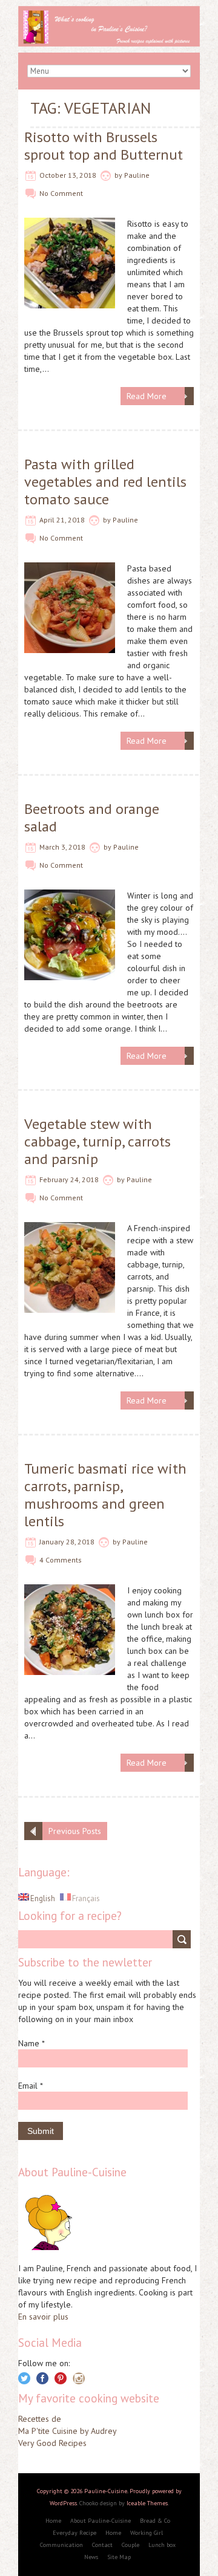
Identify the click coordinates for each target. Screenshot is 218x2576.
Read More (147, 396)
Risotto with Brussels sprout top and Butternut (104, 146)
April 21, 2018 (62, 520)
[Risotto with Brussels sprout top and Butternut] (70, 224)
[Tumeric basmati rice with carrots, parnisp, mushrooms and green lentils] (70, 1590)
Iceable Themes (147, 2503)
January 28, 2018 (67, 1542)
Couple (130, 2545)
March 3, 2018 (62, 847)
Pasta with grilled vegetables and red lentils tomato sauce (105, 482)
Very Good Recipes (52, 2443)
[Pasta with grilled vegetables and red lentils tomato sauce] (70, 568)
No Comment (61, 193)
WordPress (63, 2503)
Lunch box (162, 2545)
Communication (61, 2545)
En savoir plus (43, 2317)
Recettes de (40, 2419)
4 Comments (61, 1560)
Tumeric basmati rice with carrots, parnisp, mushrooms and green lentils (105, 1495)
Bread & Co (155, 2521)
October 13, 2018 (68, 175)
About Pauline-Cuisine (101, 2521)
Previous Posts (75, 1831)
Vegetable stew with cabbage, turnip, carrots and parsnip (97, 1141)
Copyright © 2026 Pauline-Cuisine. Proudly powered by (109, 2491)
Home (53, 2521)
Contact (102, 2545)
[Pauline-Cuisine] (109, 12)
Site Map (119, 2557)
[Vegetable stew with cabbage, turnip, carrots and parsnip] (70, 1228)
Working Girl (147, 2533)
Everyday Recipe (74, 2533)
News (91, 2557)
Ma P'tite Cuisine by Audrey (68, 2431)
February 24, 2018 (69, 1179)
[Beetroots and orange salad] (70, 896)
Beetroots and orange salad (92, 818)
